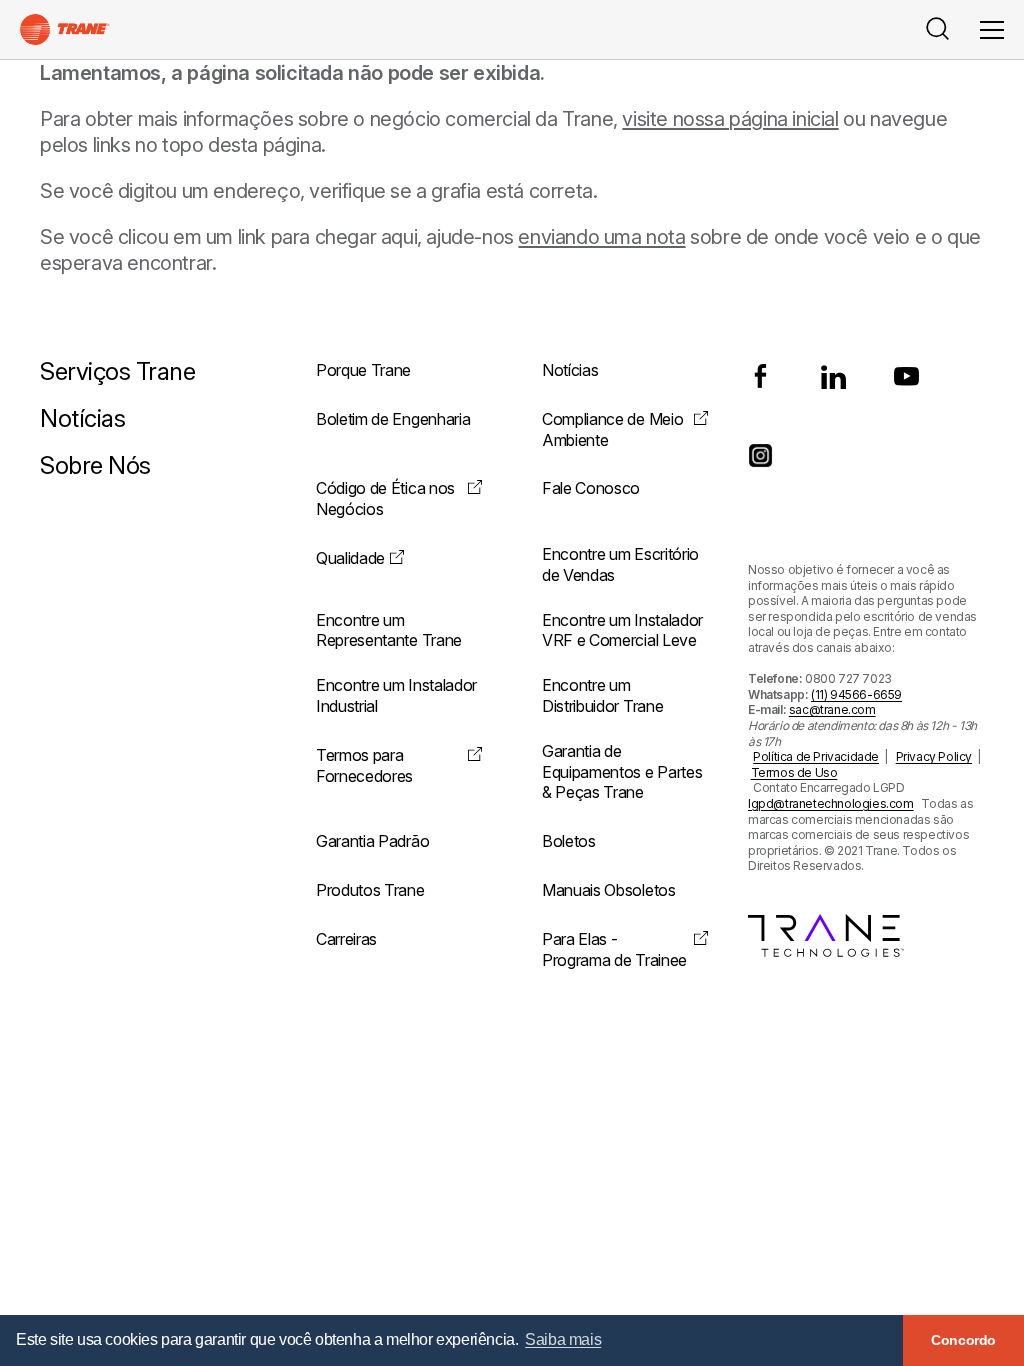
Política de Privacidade (816, 756)
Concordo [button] (963, 1340)
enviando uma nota (601, 237)
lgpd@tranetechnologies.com (831, 803)
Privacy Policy (934, 756)
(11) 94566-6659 (856, 694)
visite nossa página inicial (730, 119)
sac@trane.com (832, 709)
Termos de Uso (794, 772)
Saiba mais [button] (563, 1339)
